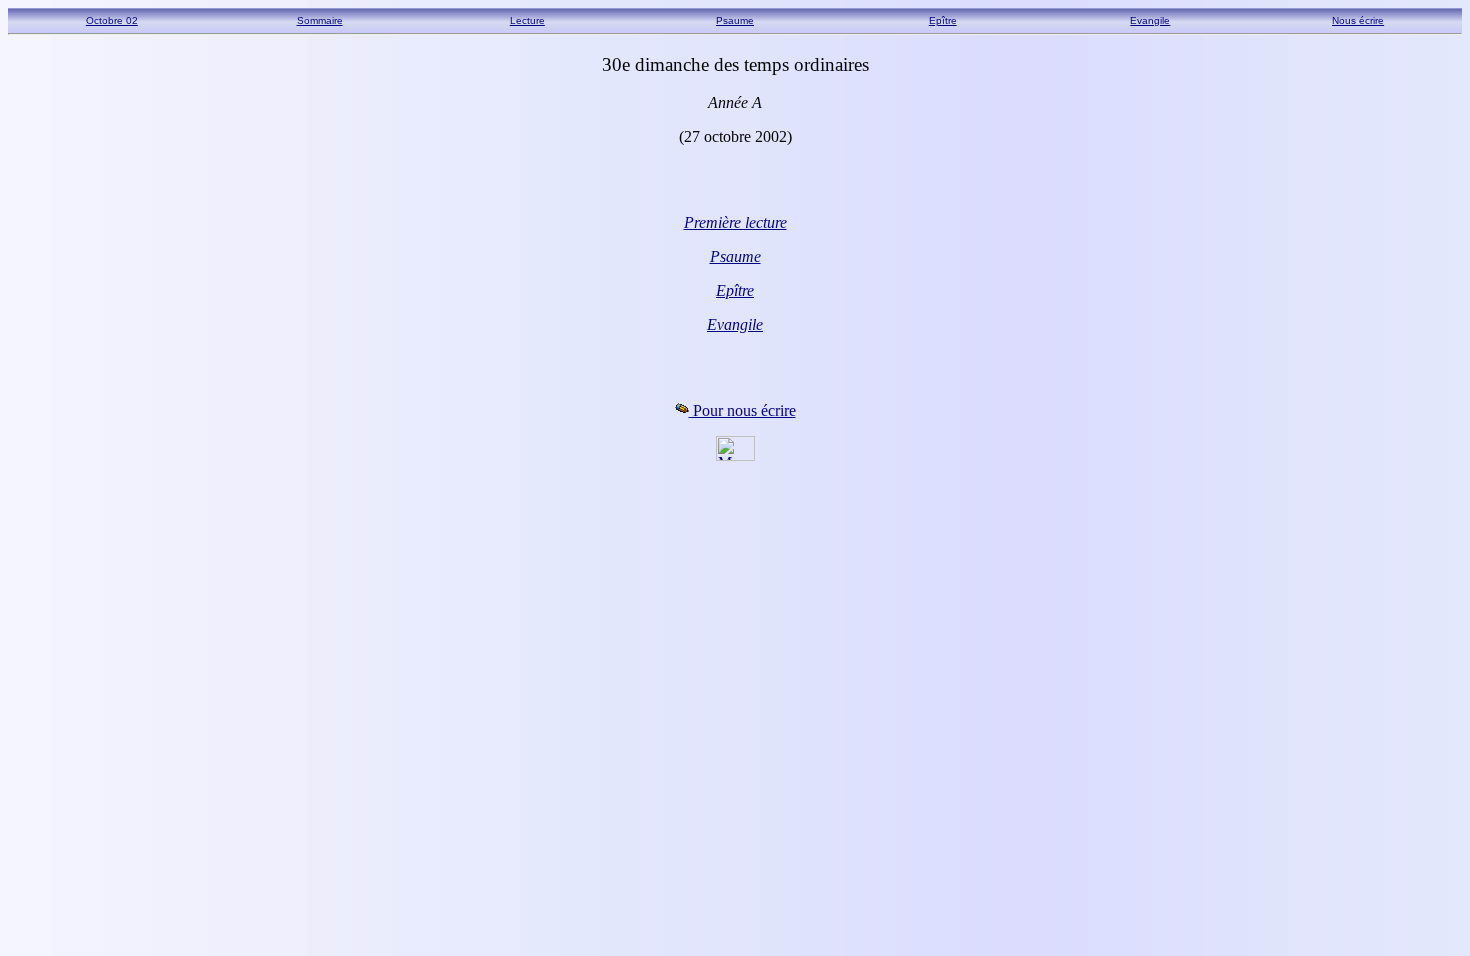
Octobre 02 (112, 20)
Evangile (1150, 20)
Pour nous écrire (742, 410)
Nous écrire (1358, 20)
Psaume (735, 20)
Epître (943, 20)
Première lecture (735, 222)
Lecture (527, 20)
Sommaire (320, 20)
